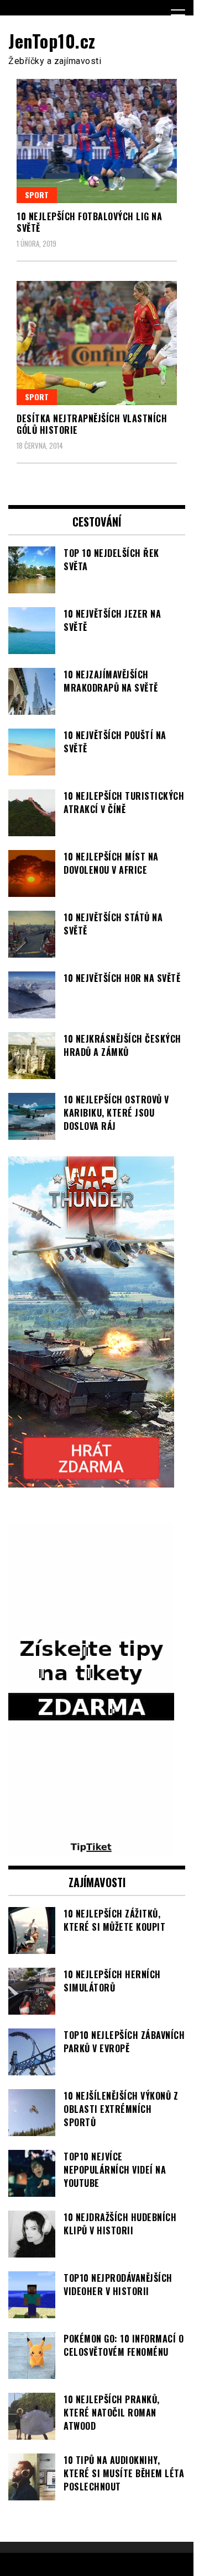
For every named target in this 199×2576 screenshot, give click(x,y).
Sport (37, 195)
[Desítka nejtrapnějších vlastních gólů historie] (97, 343)
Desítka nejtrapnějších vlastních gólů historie (92, 424)
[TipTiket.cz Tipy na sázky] (91, 1848)
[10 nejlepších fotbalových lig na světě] (97, 141)
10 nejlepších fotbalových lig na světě (89, 222)
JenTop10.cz (52, 41)
